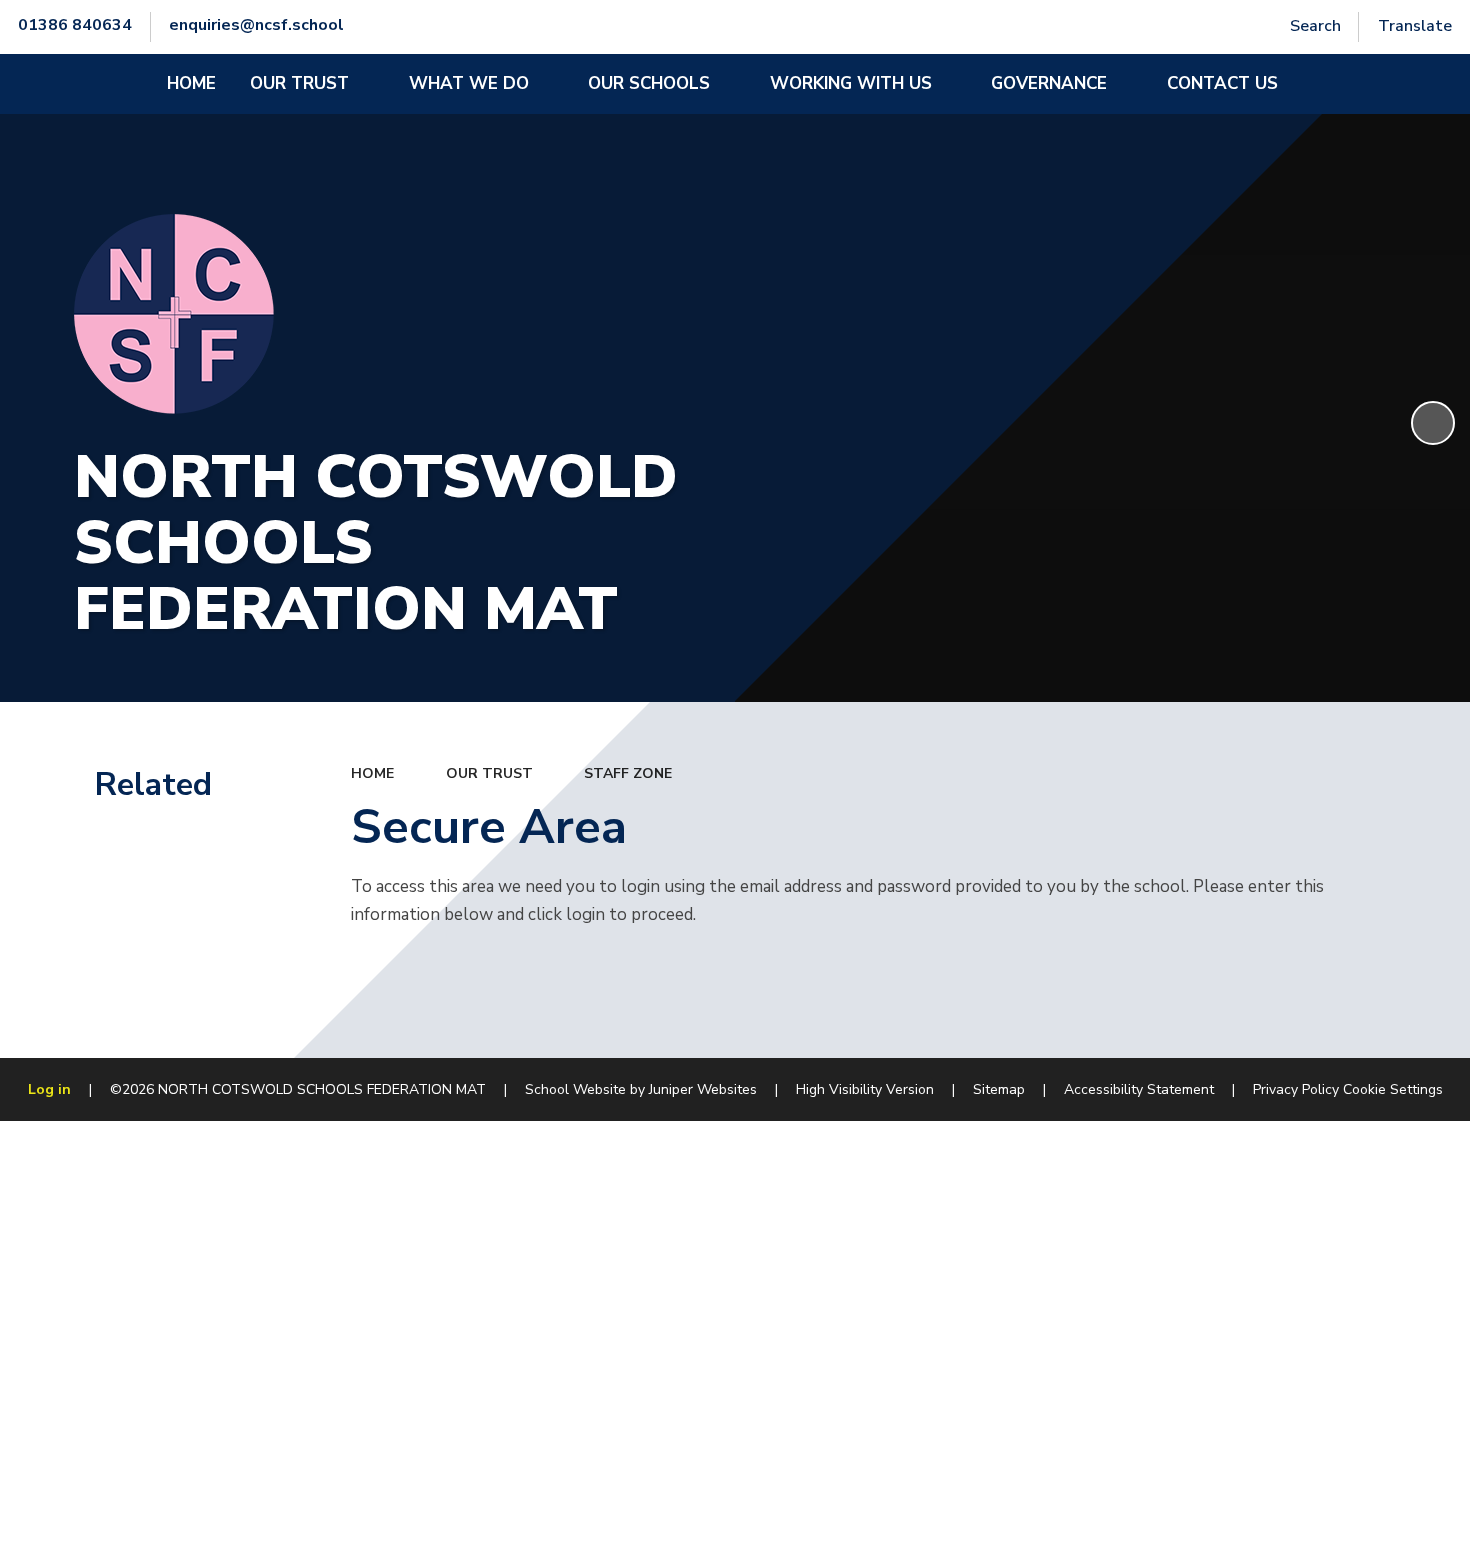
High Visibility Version (865, 1089)
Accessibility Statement (1139, 1089)
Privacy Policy (1296, 1089)
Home (372, 773)
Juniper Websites (703, 1089)
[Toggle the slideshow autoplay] (1433, 423)
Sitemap (999, 1089)
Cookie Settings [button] (1393, 1089)
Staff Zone (628, 773)
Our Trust (489, 773)
